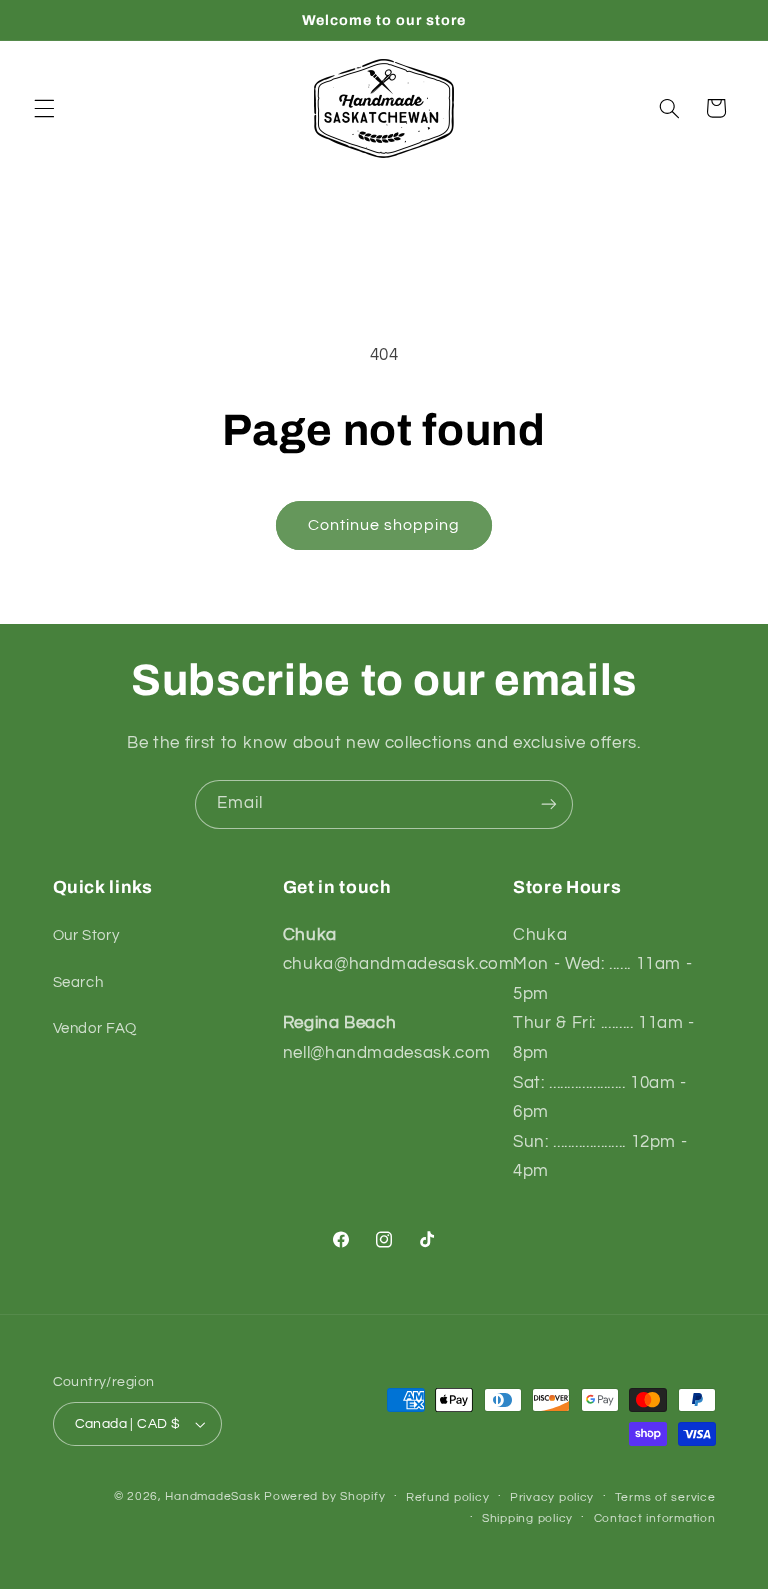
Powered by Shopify (324, 1496)
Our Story (86, 935)
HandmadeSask (212, 1496)
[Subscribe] (549, 804)
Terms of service (665, 1497)
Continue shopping (384, 525)
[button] (44, 108)
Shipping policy (527, 1518)
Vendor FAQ (95, 1028)
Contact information (655, 1518)
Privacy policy (552, 1497)
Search (78, 982)
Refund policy (448, 1497)
